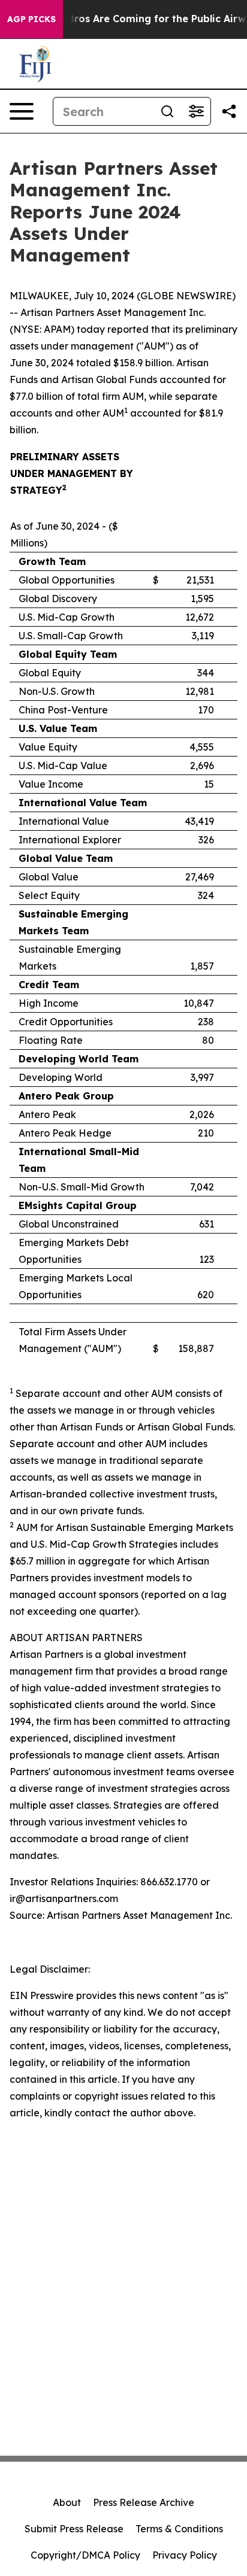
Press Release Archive (144, 2502)
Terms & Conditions (179, 2529)
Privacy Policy (185, 2555)
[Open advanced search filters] (196, 111)
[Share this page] (229, 111)
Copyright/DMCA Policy (85, 2555)
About (67, 2502)
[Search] (167, 111)
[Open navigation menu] (22, 111)
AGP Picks (31, 19)
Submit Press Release (74, 2529)
